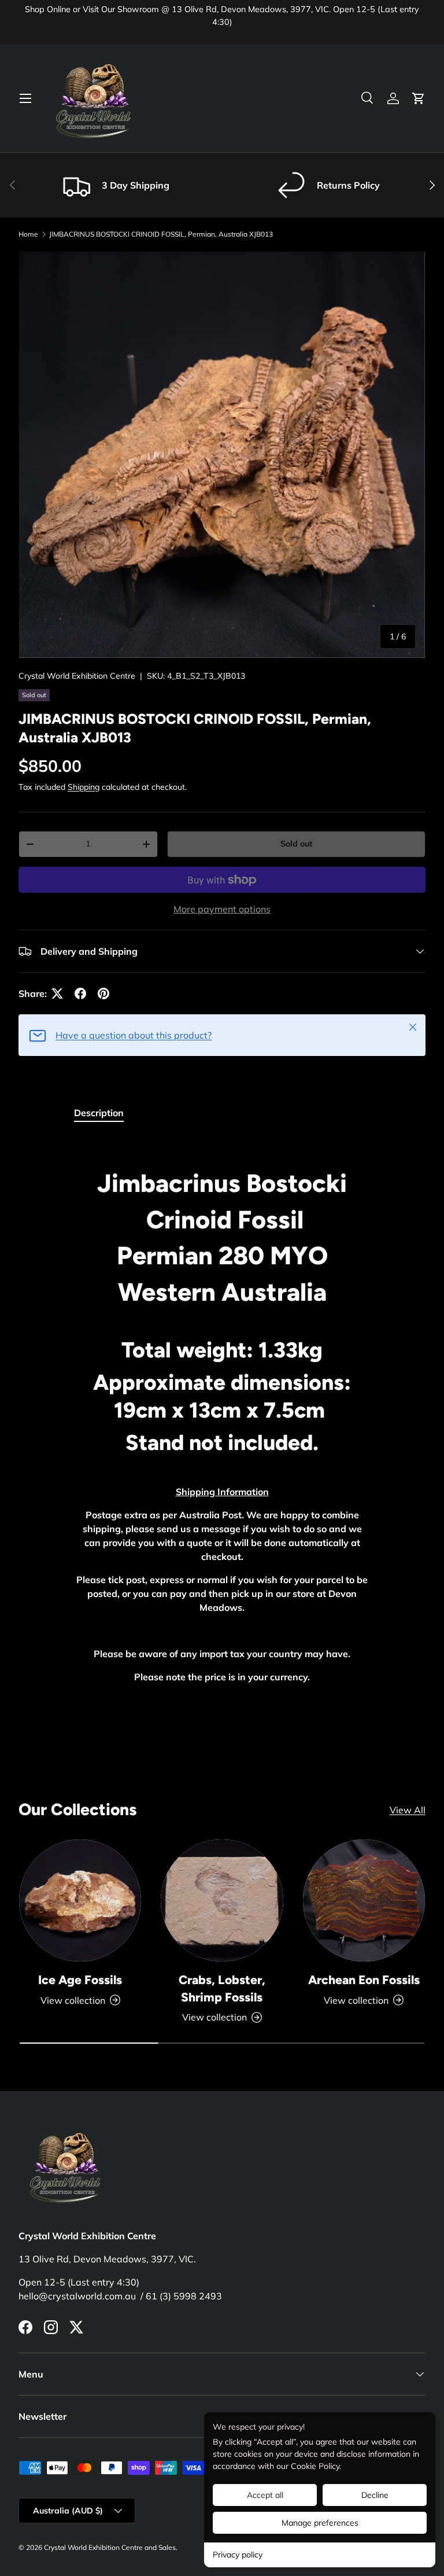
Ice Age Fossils (80, 1980)
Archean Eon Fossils (364, 1980)
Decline (375, 2495)
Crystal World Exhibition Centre (77, 676)
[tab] (99, 1113)
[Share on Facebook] (80, 993)
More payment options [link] (222, 909)
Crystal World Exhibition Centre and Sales (110, 2547)
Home (28, 234)
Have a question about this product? (134, 1035)
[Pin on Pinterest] (103, 993)
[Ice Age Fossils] (80, 1900)
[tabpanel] (222, 1414)
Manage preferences (320, 2523)
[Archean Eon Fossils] (364, 1900)
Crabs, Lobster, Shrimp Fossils (222, 1988)
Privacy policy (238, 2555)
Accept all (265, 2495)
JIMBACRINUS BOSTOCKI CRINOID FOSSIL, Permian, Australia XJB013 (161, 234)
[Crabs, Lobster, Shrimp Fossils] (222, 1900)
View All (408, 1810)
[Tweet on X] (57, 993)
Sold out (296, 844)
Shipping (84, 787)
